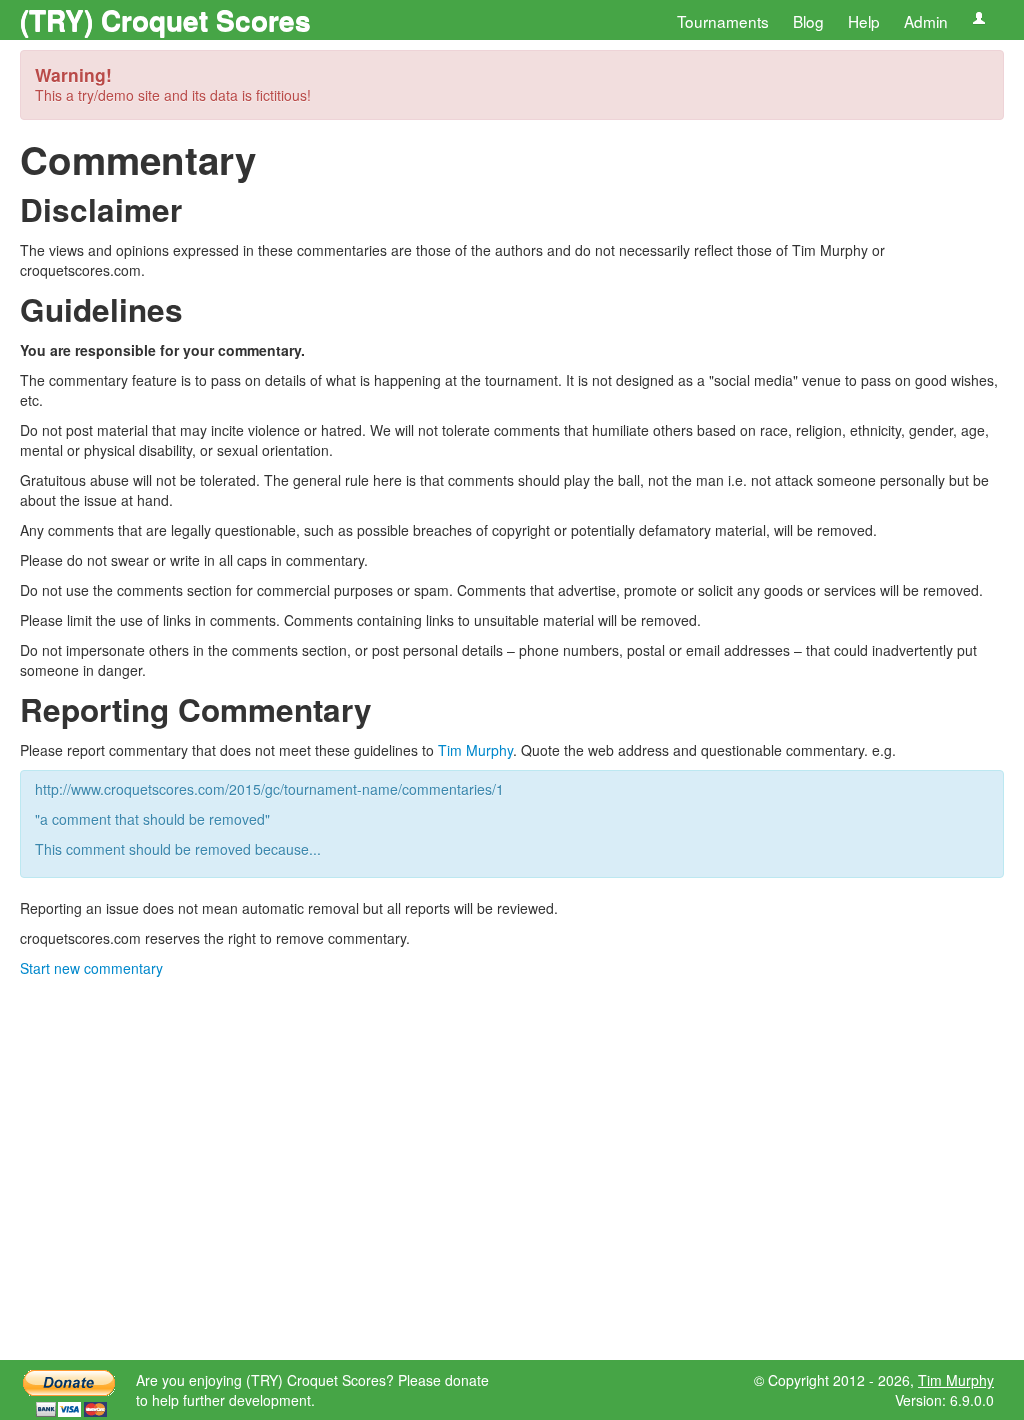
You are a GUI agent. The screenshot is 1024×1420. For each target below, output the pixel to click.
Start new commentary (91, 968)
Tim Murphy (475, 750)
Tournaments (723, 21)
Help (864, 21)
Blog (808, 21)
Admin (926, 21)
